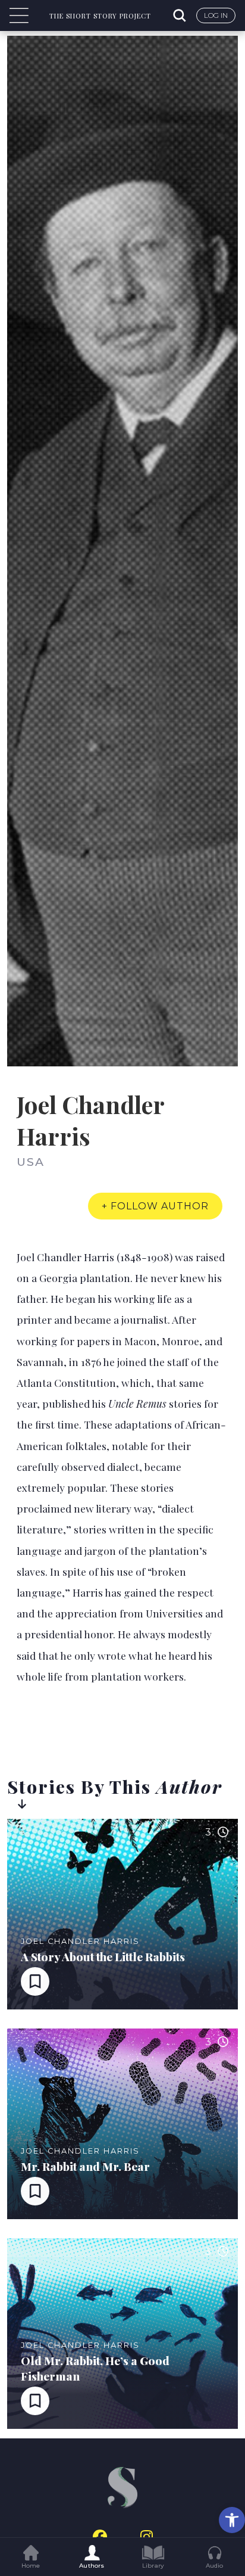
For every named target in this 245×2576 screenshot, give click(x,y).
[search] (181, 15)
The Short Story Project (100, 16)
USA (31, 1162)
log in (216, 15)
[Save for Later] (35, 1981)
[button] (232, 2520)
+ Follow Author (155, 1206)
